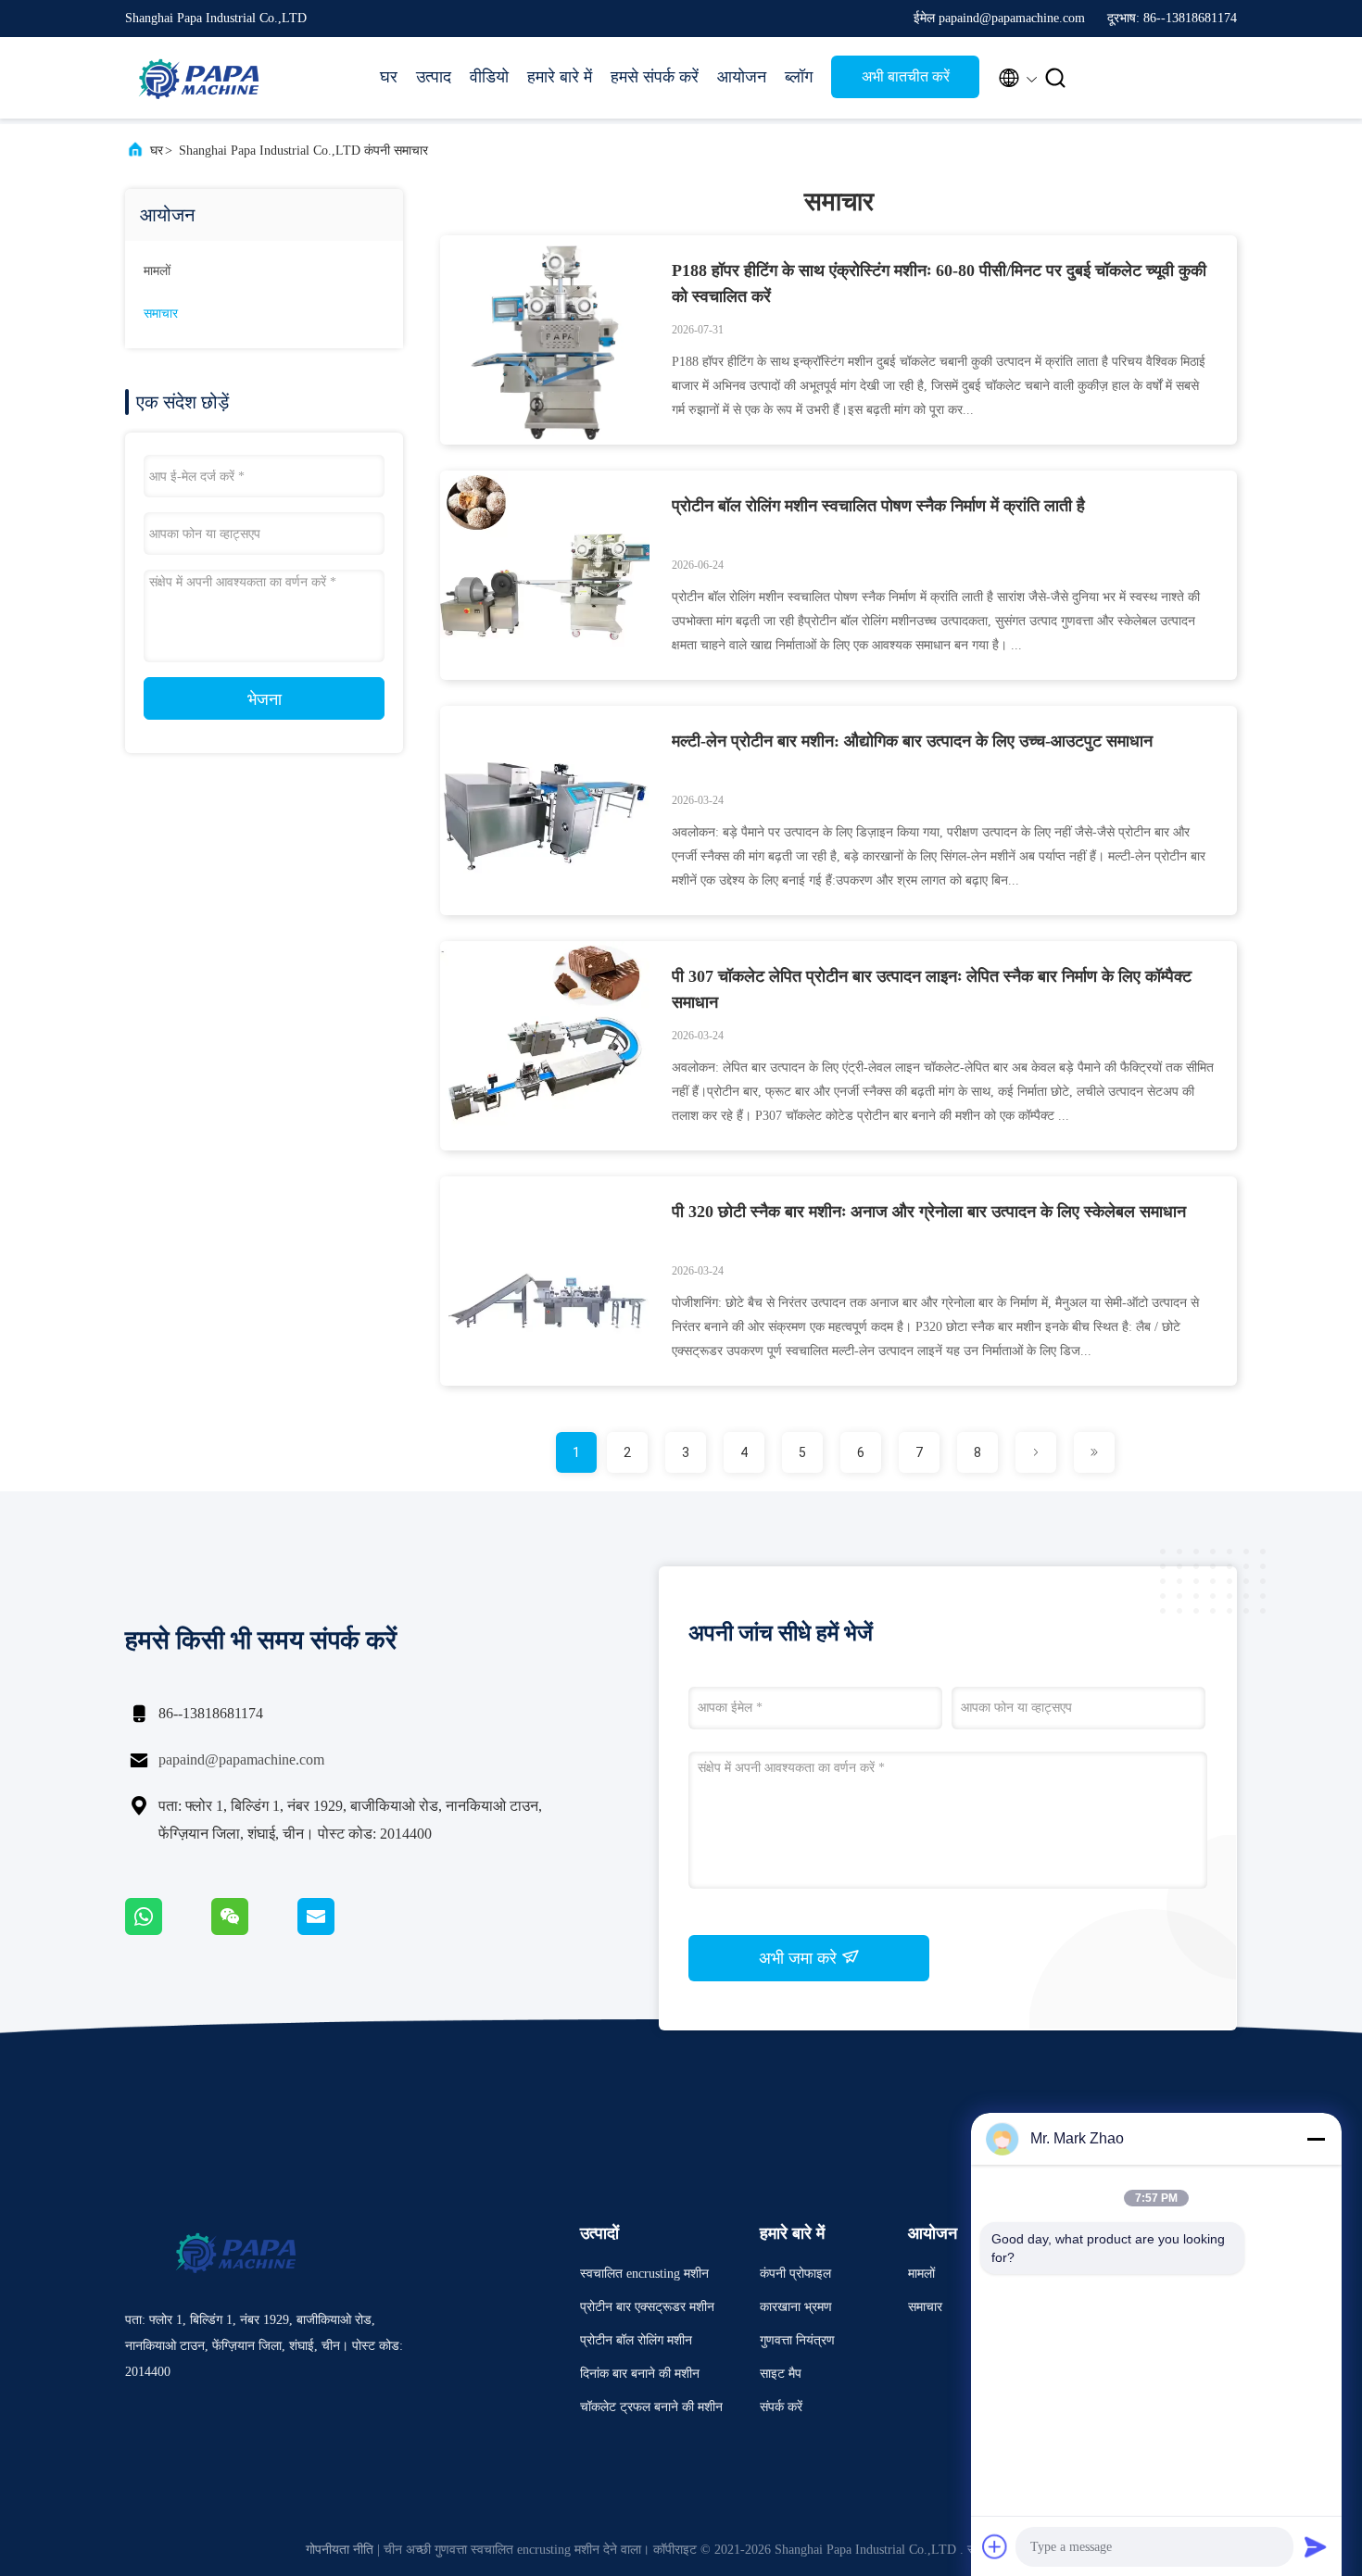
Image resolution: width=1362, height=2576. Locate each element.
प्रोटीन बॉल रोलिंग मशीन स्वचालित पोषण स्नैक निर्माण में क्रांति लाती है (878, 506)
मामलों (157, 271)
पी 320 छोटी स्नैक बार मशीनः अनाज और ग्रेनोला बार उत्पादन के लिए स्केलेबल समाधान (929, 1212)
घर (389, 77)
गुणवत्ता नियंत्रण (797, 2340)
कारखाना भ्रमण (796, 2307)
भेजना (265, 699)
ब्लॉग (799, 77)
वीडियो (489, 77)
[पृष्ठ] (1036, 1452)
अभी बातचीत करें (906, 76)
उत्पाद (434, 77)
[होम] (199, 78)
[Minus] (1316, 2139)
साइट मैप (781, 2374)
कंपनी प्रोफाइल (795, 2274)
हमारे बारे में (560, 77)
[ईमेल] (339, 1930)
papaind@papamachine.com (241, 1759)
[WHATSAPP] (168, 1930)
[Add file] (995, 2546)
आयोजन (742, 77)
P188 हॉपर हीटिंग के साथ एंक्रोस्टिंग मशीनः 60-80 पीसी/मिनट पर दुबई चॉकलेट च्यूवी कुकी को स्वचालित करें (939, 283)
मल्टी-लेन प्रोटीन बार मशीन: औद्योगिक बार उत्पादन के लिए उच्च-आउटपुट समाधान (912, 741)
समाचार (161, 314)
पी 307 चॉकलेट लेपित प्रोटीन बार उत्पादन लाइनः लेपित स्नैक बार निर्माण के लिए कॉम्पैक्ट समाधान (932, 989)
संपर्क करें (781, 2407)
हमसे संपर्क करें (655, 77)
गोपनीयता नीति (340, 2550)
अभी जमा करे (800, 1958)
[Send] (1316, 2546)
